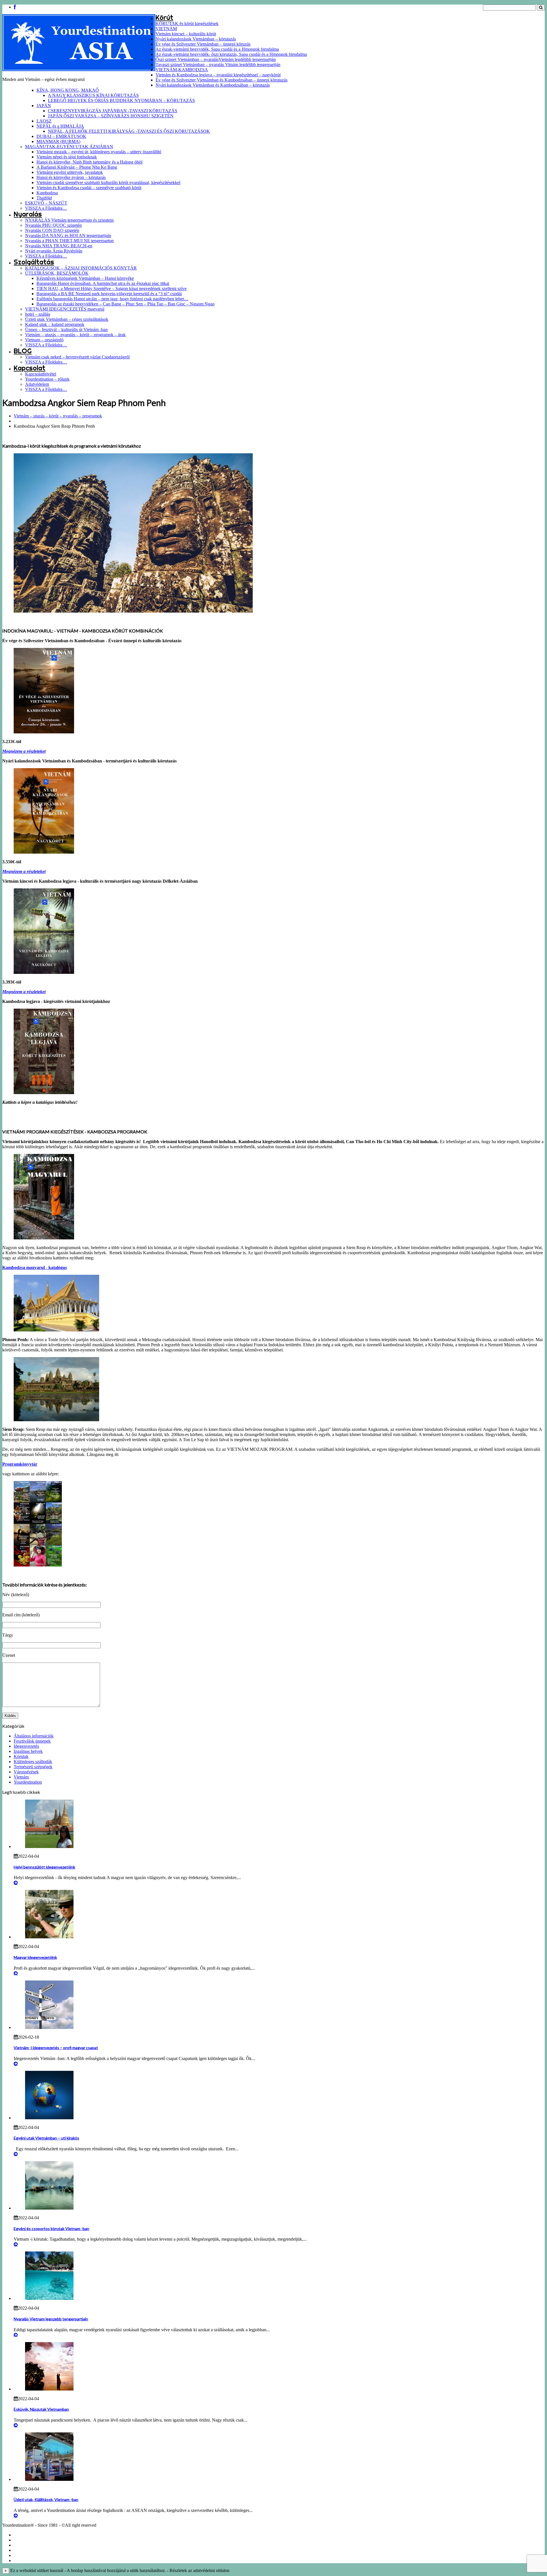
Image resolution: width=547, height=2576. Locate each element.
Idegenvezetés (26, 1746)
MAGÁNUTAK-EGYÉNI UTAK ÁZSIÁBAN (69, 147)
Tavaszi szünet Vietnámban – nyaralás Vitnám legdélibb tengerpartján (218, 65)
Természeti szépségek (33, 1767)
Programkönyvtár (20, 1464)
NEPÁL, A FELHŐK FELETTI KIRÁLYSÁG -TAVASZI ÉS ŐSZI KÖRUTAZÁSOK (129, 131)
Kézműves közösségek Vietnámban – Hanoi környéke (85, 278)
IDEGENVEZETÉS (30, 2555)
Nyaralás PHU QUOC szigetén (53, 225)
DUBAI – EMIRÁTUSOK (61, 136)
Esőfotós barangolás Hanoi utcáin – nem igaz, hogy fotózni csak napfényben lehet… (112, 299)
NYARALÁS (24, 2550)
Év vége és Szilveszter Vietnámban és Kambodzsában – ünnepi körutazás (222, 80)
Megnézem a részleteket (24, 751)
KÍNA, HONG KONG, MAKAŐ (68, 90)
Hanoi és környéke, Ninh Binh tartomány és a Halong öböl (89, 162)
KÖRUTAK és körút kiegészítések (187, 24)
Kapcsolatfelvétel (41, 374)
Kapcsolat (29, 368)
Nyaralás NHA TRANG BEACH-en (59, 246)
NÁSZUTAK (25, 2545)
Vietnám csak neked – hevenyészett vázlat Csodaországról (77, 357)
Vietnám (21, 1777)
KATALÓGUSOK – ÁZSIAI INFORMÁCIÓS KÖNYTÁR (81, 268)
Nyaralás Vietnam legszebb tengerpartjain (51, 2319)
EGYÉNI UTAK (27, 2540)
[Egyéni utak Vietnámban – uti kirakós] (49, 2118)
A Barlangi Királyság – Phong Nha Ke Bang (77, 167)
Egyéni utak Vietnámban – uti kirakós (46, 2138)
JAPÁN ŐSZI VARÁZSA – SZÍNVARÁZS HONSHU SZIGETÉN (111, 116)
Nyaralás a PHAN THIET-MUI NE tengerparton (69, 241)
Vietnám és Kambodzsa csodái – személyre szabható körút (89, 188)
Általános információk (34, 1736)
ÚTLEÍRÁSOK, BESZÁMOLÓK (57, 273)
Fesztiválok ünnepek (32, 1741)
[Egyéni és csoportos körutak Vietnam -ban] (49, 2208)
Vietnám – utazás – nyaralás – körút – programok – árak (75, 335)
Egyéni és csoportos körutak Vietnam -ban (51, 2229)
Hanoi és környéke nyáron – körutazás (71, 177)
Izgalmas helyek (28, 1751)
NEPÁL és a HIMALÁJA (60, 126)
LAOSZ (44, 121)
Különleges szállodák (33, 1762)
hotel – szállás (38, 314)
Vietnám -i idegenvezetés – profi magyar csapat (56, 2048)
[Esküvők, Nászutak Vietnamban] (49, 2389)
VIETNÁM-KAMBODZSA (182, 70)
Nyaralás (28, 214)
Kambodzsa (47, 193)
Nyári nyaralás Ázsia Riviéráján (54, 251)
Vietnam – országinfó (44, 340)
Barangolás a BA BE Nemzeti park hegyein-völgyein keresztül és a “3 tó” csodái (109, 294)
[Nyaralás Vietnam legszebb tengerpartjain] (49, 2298)
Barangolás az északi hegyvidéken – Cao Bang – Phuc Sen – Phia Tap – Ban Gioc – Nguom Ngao (125, 304)
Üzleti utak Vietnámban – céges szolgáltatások (67, 319)
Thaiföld (44, 198)
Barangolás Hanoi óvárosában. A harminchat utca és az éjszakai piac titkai (103, 283)
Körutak (21, 1756)
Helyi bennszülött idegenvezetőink (44, 1867)
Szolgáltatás (34, 262)
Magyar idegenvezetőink (35, 1957)
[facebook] (15, 7)
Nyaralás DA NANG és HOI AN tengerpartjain (68, 235)
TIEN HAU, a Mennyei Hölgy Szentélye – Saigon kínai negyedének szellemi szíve (112, 288)
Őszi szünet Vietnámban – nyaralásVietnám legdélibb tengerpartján (216, 59)
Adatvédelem (37, 384)
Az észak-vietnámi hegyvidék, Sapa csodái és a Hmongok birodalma (217, 49)
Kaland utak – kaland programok (55, 324)
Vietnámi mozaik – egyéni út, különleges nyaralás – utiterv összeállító (99, 152)
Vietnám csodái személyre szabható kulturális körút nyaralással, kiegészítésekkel (108, 182)
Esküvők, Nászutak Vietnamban (41, 2409)
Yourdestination (28, 1782)
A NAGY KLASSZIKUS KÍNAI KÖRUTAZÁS (93, 95)
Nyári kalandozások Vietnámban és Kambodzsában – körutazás (213, 85)
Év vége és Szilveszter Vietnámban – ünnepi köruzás (203, 44)
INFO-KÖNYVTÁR (30, 2560)
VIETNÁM (166, 29)
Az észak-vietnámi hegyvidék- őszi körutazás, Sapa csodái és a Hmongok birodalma (231, 54)
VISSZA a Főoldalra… (46, 208)
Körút (164, 18)
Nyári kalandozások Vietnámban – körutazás (196, 39)
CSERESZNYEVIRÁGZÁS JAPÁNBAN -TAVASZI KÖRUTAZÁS (113, 111)
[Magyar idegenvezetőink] (49, 1937)
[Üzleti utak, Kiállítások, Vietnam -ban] (49, 2479)
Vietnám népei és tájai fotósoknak (67, 157)
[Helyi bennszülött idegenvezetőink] (49, 1846)
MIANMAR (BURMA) (58, 141)
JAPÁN (44, 106)
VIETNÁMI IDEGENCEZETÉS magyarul (65, 309)
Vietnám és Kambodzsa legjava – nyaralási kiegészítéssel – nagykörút (218, 75)
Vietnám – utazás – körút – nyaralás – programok (58, 416)
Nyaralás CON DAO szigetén (52, 230)
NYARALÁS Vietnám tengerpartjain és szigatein (69, 220)
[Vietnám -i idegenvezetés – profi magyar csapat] (49, 2027)
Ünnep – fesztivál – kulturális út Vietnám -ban (66, 330)
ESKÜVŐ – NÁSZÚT (46, 203)
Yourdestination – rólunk (47, 379)
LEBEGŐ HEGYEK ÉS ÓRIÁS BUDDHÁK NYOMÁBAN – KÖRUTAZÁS (121, 100)
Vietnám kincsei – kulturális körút (186, 34)
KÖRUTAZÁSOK (29, 2535)
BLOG (23, 351)
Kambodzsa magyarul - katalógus (35, 1267)
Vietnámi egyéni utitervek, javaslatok (70, 172)
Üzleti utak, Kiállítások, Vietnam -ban (46, 2499)
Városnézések (26, 1772)
